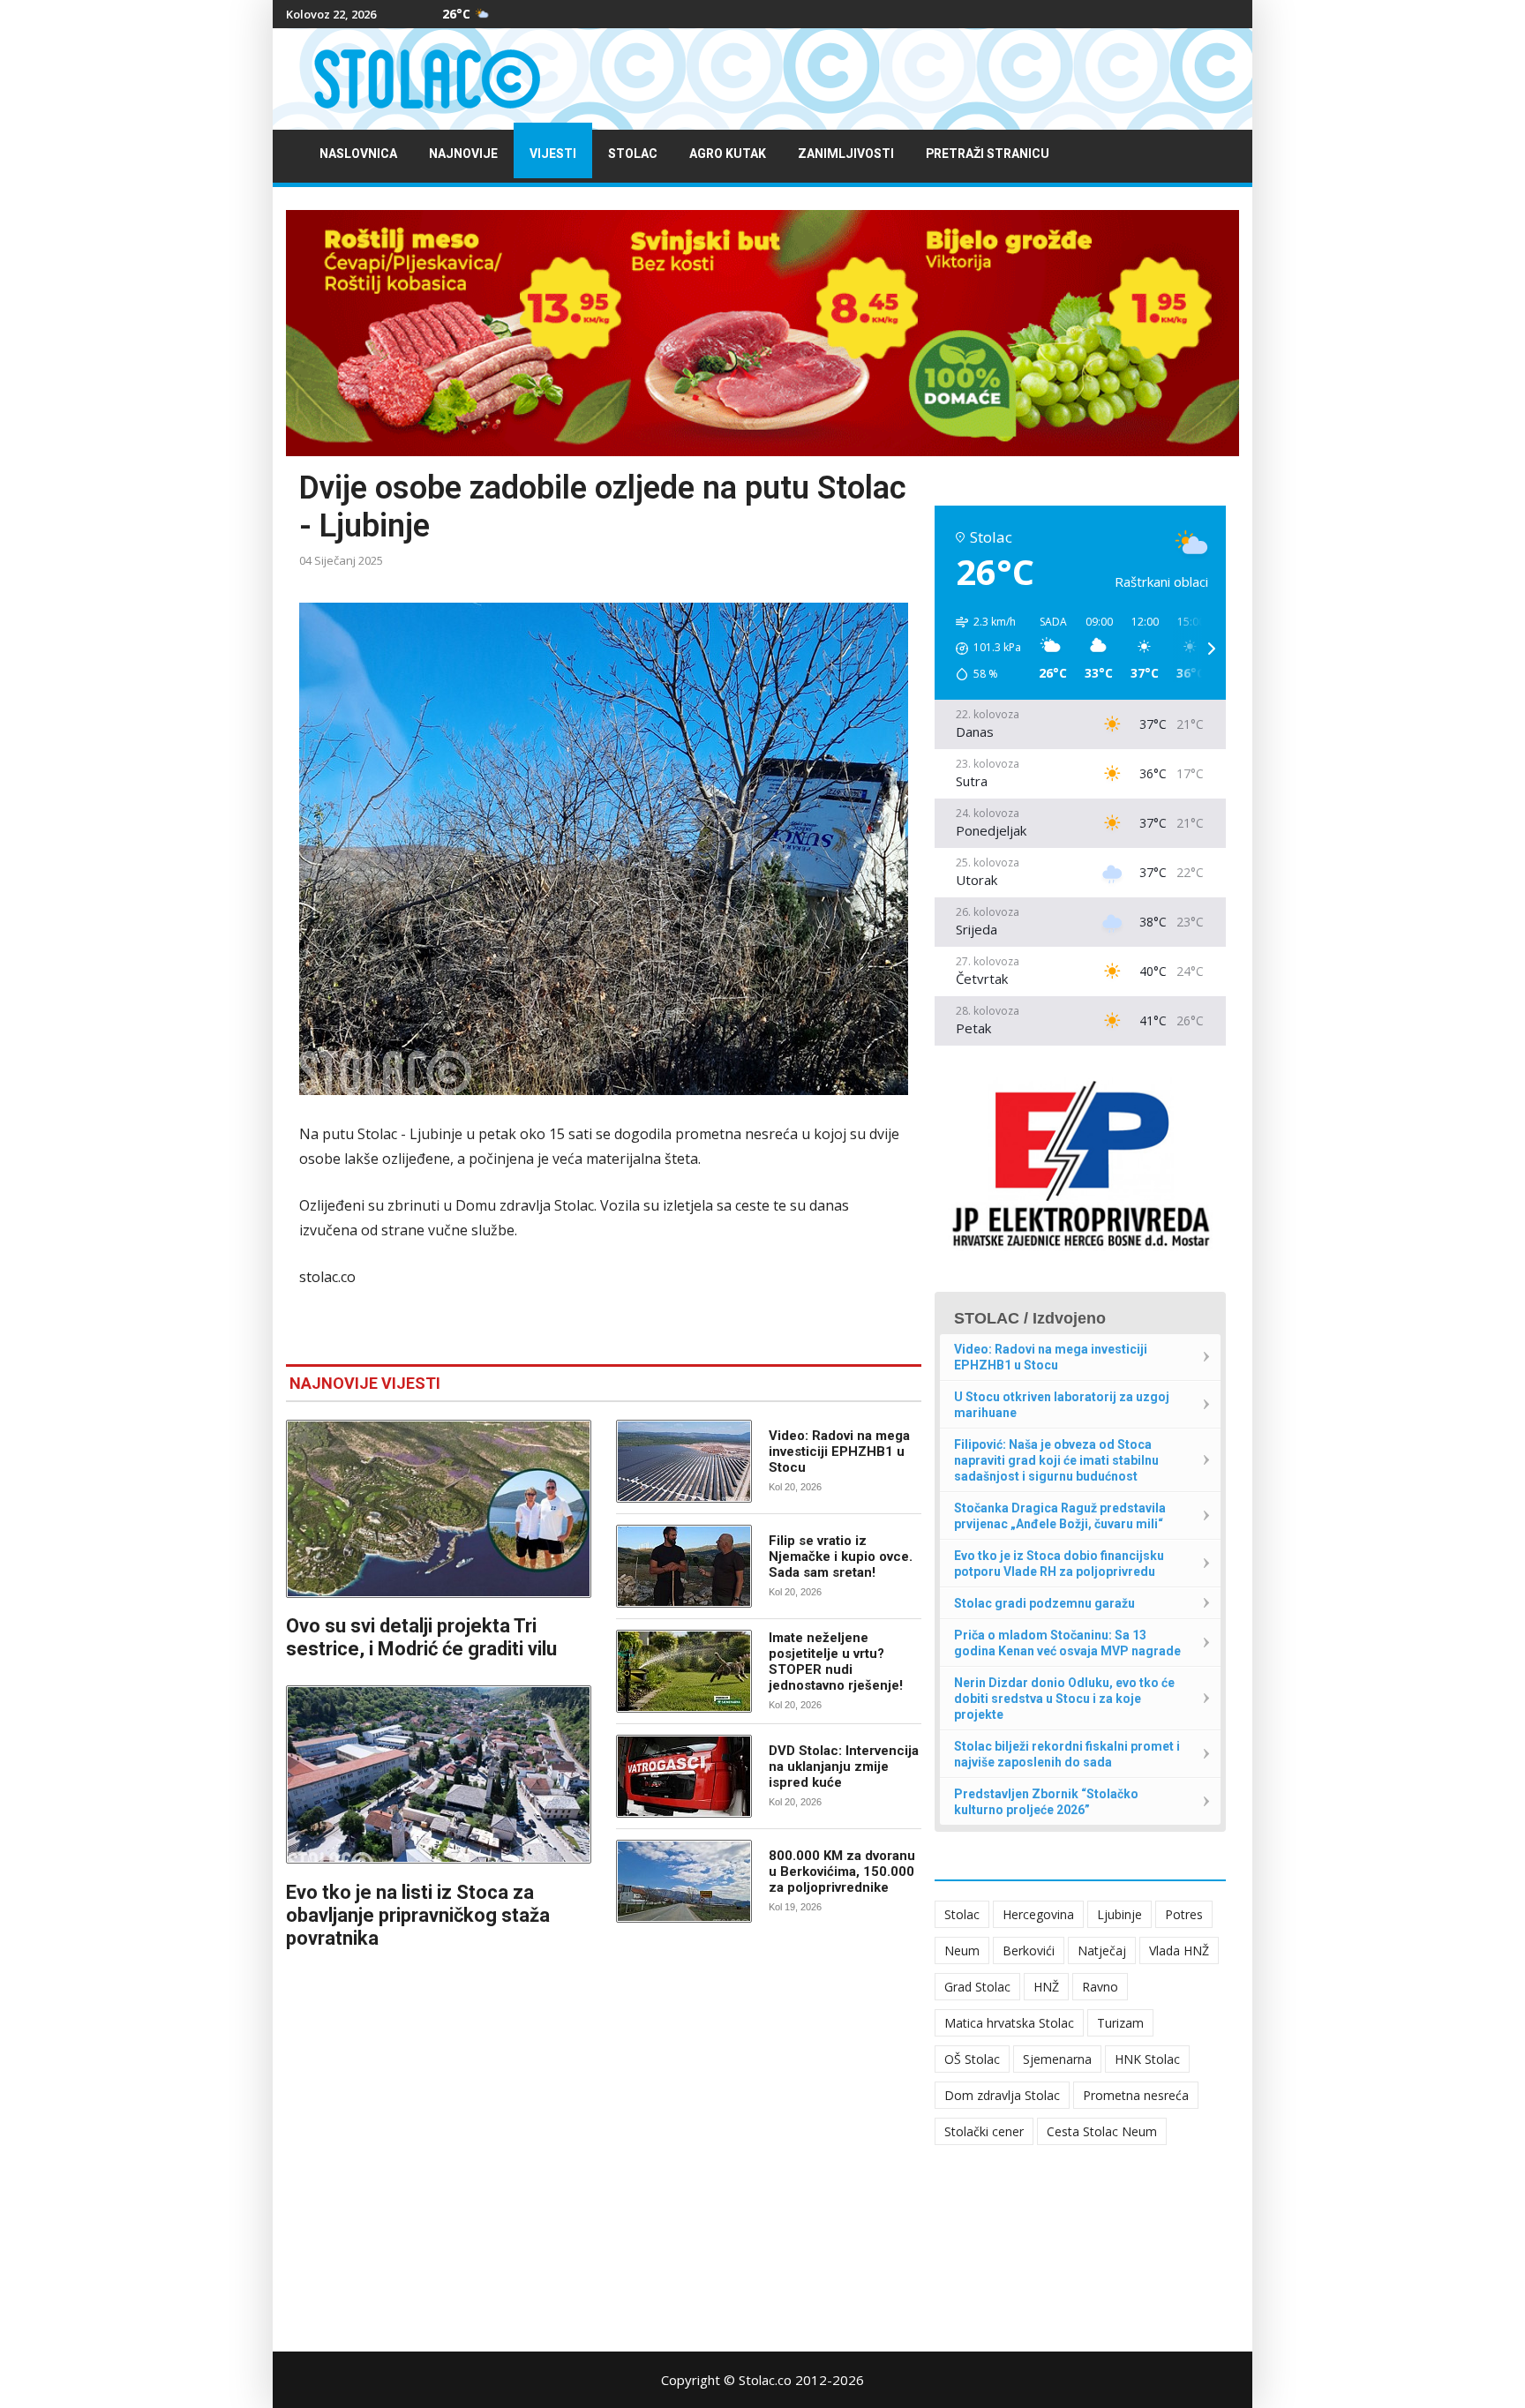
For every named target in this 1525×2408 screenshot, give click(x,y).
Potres (1184, 1914)
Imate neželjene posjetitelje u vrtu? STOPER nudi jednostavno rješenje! (836, 1662)
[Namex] (762, 333)
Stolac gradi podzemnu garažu (1044, 1603)
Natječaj (1102, 1950)
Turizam (1120, 2023)
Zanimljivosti (846, 154)
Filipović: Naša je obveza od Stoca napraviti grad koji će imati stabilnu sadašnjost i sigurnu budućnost (1056, 1460)
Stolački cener (984, 2131)
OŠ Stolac (972, 2059)
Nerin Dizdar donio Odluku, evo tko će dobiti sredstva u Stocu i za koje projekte (1064, 1699)
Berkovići (1029, 1950)
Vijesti (553, 154)
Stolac (633, 154)
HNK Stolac (1147, 2059)
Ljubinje (1119, 1914)
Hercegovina (1038, 1914)
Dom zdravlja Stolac (1002, 2095)
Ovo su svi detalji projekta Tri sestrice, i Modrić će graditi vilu (421, 1637)
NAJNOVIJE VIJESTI (365, 1383)
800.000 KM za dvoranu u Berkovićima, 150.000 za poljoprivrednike (842, 1872)
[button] (982, 649)
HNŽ (1046, 1987)
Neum (962, 1950)
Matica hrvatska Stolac (1009, 2023)
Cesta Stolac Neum (1102, 2131)
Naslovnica (358, 154)
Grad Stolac (977, 1987)
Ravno (1100, 1987)
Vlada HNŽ (1179, 1950)
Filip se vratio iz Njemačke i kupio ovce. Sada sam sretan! (841, 1557)
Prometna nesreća (1136, 2095)
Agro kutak (728, 154)
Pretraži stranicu (988, 154)
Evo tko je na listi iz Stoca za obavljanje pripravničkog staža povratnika (418, 1915)
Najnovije (463, 154)
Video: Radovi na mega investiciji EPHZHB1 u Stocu (839, 1452)
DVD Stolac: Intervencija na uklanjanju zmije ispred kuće (844, 1767)
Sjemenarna (1057, 2059)
